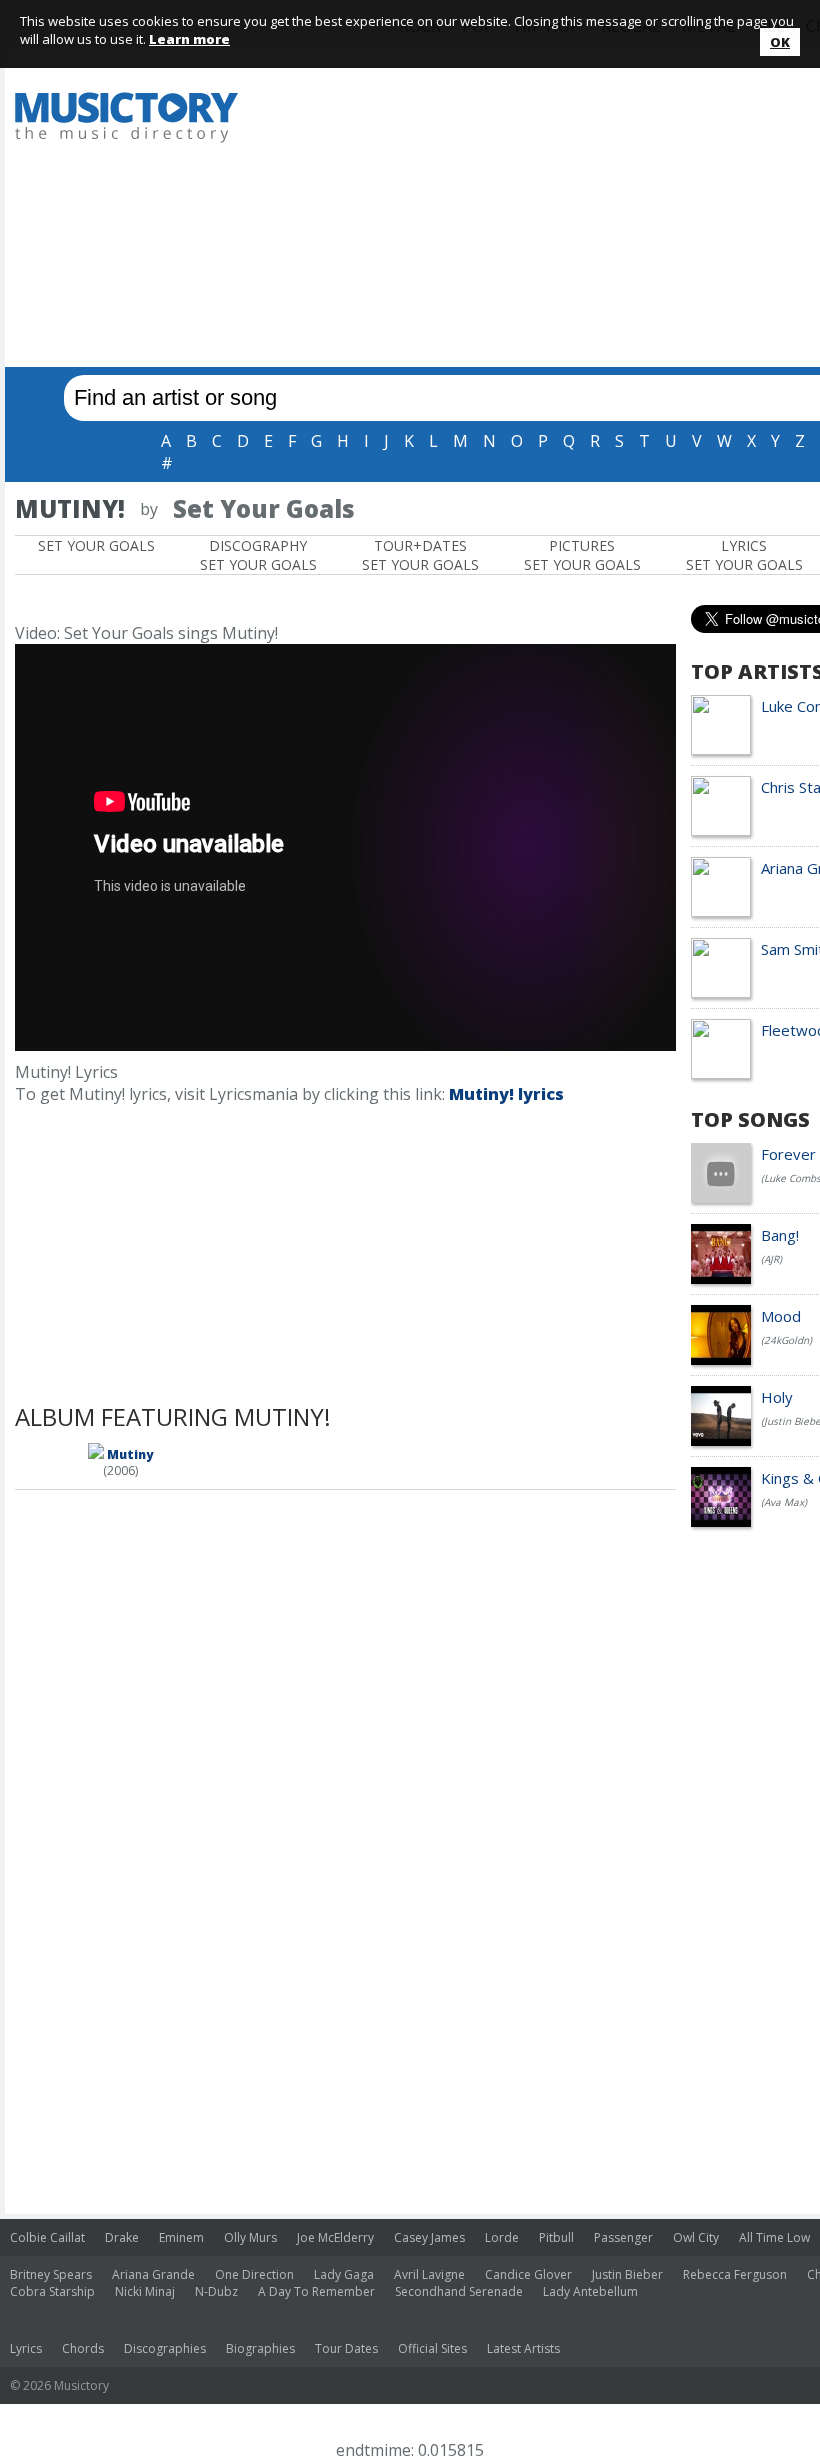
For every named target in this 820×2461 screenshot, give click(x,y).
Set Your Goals (96, 545)
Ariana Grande (153, 2274)
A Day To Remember (316, 2291)
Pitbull (556, 2237)
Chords (83, 2348)
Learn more (189, 39)
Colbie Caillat (47, 2237)
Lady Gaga (344, 2274)
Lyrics (26, 2348)
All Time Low (774, 2237)
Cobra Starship (52, 2291)
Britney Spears (51, 2274)
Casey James (429, 2237)
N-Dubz (216, 2291)
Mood (781, 1316)
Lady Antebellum (590, 2291)
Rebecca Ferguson (735, 2274)
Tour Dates (346, 2348)
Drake (122, 2237)
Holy (777, 1397)
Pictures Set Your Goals (582, 555)
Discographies (165, 2348)
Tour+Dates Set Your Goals (420, 555)
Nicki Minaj (145, 2291)
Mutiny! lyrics (506, 1094)
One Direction (254, 2274)
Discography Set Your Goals (258, 555)
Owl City (696, 2237)
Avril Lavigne (429, 2274)
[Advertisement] (541, 212)
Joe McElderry (335, 2237)
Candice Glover (528, 2274)
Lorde (502, 2237)
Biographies (260, 2348)
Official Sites (432, 2348)
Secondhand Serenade (459, 2291)
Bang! (780, 1235)
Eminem (181, 2237)
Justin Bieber (627, 2274)
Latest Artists (523, 2348)
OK (780, 42)
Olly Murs (250, 2237)
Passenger (623, 2237)
